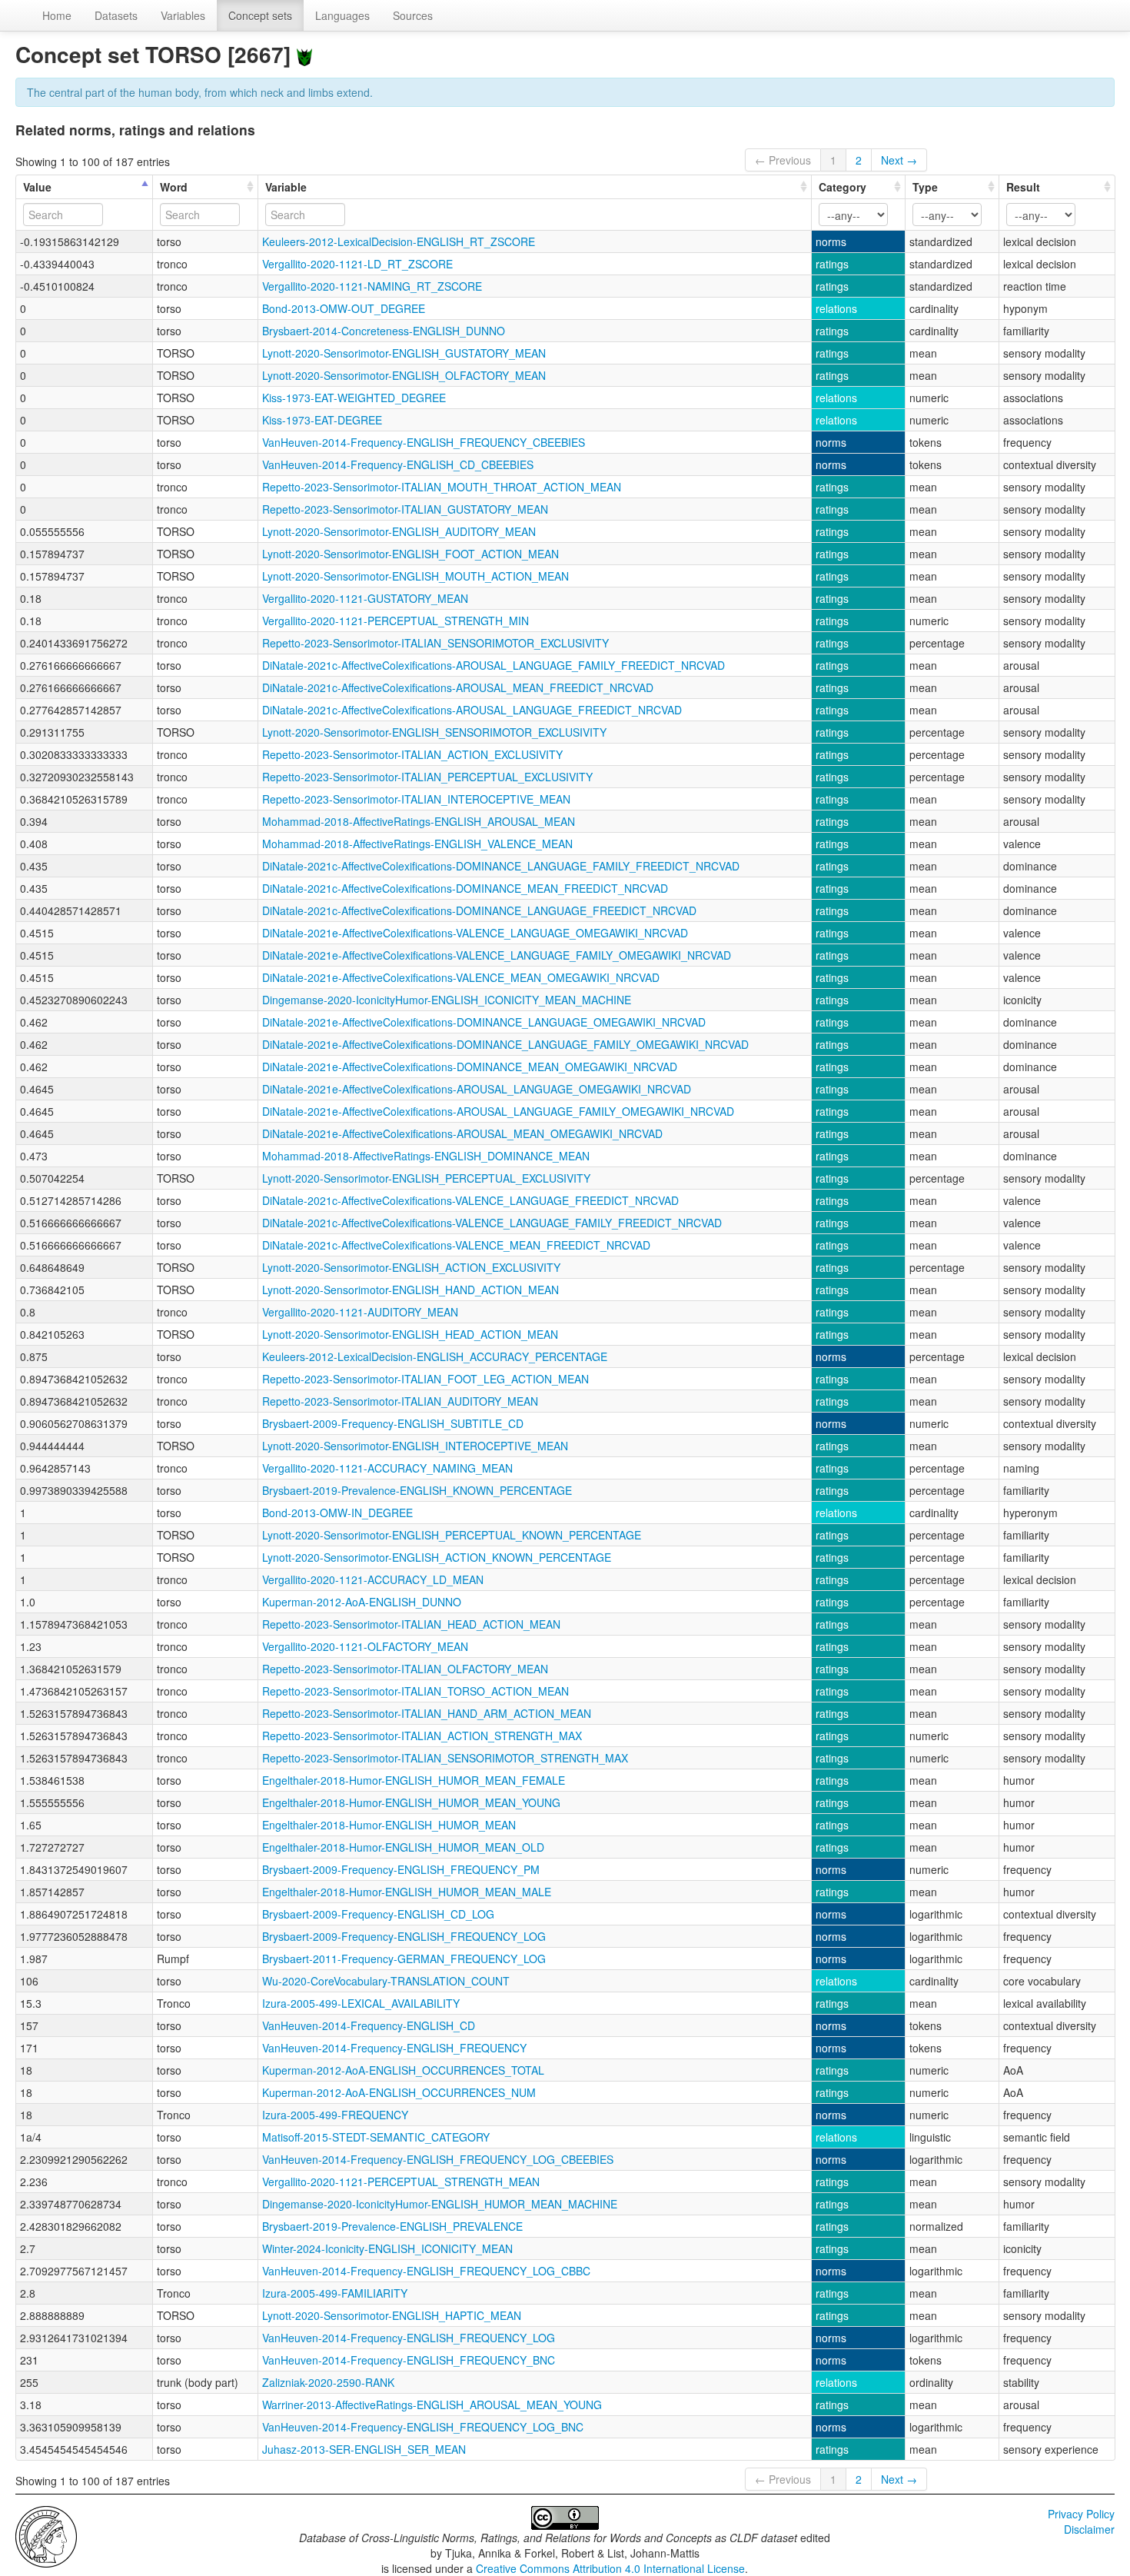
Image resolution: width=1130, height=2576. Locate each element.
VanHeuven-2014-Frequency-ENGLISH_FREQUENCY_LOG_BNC (423, 2427)
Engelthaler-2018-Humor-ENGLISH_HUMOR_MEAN (389, 1825)
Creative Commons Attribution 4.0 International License (610, 2568)
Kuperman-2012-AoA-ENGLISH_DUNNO (362, 1602)
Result (1023, 187)
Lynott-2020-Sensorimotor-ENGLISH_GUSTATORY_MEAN (404, 353)
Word (174, 187)
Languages (342, 15)
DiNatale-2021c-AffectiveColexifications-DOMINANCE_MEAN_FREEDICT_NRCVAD (465, 888)
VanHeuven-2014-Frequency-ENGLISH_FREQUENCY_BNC (409, 2360)
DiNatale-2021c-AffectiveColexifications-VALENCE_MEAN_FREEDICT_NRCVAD (456, 1245)
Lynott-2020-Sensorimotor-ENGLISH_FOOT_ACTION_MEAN (410, 554)
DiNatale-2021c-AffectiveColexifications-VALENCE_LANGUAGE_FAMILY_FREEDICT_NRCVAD (492, 1223)
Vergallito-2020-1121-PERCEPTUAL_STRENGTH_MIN (395, 621)
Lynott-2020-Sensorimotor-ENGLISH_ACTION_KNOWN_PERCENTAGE (437, 1557)
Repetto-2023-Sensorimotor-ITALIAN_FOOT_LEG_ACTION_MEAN (425, 1379)
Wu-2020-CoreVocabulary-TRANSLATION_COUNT (386, 1981)
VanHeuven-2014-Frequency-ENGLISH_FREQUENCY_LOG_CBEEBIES (438, 2159)
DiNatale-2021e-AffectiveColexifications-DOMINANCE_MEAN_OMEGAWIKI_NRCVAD (470, 1067)
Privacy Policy (1081, 2514)
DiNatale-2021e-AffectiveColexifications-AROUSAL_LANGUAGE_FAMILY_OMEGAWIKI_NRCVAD (498, 1111)
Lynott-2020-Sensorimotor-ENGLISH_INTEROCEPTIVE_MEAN (415, 1446)
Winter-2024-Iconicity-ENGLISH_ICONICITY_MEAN (387, 2248)
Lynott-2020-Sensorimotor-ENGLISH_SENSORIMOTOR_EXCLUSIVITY (434, 732)
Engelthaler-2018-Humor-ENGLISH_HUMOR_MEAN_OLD (403, 1847)
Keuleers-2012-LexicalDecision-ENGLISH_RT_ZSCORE (399, 241)
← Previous (783, 160)
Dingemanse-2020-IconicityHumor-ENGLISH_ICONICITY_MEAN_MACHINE (447, 1000)
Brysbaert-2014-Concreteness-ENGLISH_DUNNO (384, 331)
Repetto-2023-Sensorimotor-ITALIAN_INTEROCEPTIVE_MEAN (416, 799)
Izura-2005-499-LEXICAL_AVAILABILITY (361, 2003)
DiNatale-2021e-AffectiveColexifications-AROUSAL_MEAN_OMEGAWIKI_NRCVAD (462, 1133)
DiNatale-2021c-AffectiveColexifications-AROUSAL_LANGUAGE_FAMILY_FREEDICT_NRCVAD (494, 665)
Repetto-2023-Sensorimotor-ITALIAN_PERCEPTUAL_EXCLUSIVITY (427, 777)
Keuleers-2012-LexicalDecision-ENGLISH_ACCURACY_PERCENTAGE (435, 1356)
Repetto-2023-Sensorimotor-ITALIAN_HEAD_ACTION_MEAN (411, 1624)
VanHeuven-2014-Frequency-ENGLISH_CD (369, 2025)
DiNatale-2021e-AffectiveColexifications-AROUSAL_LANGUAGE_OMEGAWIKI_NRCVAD (477, 1089)
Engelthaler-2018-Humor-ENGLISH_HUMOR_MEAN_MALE (407, 1892)
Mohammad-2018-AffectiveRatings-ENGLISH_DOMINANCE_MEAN (426, 1156)
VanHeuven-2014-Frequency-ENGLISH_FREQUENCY (394, 2048)
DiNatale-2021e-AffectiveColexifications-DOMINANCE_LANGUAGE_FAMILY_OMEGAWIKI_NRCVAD (505, 1044)
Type (925, 187)
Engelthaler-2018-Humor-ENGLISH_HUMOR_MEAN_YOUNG (411, 1802)
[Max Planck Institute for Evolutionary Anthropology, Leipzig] (46, 2535)
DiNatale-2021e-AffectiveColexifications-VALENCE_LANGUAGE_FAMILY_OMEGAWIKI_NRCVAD (497, 955)
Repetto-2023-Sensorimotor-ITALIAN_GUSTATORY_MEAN (405, 509)
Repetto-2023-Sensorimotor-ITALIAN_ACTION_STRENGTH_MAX (422, 1736)
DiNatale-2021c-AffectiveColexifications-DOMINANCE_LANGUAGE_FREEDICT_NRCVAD (479, 910)
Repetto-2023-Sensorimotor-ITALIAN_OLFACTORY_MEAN (405, 1669)
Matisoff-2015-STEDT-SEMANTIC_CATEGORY (376, 2137)
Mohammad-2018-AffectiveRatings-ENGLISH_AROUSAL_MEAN (419, 821)
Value (37, 187)
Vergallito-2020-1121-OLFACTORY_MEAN (365, 1646)
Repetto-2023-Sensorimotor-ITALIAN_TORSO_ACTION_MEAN (415, 1691)
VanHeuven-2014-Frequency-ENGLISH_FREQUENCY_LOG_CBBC (426, 2271)
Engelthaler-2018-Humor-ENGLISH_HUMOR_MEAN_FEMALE (414, 1780)
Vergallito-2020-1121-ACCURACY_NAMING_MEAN (387, 1468)
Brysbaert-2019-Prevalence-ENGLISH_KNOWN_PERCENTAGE (417, 1490)
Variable (286, 187)
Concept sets (260, 15)
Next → (899, 160)
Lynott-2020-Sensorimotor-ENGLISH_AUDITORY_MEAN (399, 531)
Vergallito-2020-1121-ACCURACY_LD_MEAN (373, 1579)
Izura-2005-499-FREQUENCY (335, 2115)
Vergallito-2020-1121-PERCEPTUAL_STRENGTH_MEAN (401, 2182)
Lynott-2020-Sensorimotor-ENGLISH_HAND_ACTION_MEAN (410, 1290)
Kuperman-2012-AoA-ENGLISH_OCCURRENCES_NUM (399, 2092)
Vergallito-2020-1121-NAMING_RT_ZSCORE (372, 286)
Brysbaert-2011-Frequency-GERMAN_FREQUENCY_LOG (404, 1959)
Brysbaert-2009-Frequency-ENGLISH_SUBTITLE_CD (393, 1423)
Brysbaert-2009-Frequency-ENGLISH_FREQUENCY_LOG (404, 1936)
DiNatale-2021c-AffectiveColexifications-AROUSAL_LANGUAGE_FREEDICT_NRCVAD (472, 710)
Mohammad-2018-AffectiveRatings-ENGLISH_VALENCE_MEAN (417, 844)
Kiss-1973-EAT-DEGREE (322, 420)
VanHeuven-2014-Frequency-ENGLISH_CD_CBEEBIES (398, 464)
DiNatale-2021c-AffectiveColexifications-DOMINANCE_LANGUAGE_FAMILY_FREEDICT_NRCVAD (501, 866)
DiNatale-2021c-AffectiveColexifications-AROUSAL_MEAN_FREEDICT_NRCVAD (458, 687)
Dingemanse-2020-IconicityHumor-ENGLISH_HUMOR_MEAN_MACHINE (440, 2204)
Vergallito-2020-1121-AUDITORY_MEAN (360, 1312)
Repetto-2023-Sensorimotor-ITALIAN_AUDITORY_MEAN (400, 1401)
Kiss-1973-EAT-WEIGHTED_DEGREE (354, 398)
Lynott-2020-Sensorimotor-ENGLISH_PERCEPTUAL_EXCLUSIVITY (426, 1178)
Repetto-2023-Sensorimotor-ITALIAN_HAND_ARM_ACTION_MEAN (427, 1713)
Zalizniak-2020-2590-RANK (328, 2382)
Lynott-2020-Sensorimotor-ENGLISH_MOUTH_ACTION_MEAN (415, 576)
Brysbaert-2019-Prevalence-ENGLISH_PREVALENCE (392, 2226)
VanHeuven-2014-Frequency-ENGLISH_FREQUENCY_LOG (409, 2338)
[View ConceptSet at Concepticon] (304, 54)
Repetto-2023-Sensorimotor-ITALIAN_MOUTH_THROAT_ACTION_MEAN (442, 487)
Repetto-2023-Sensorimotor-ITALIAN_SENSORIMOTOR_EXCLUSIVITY (435, 643)
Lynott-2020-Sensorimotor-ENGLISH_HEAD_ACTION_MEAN (410, 1334)
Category (843, 187)
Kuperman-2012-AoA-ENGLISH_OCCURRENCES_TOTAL (403, 2070)
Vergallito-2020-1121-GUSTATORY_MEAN (365, 598)
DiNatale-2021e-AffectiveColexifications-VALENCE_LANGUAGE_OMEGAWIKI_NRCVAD (475, 933)
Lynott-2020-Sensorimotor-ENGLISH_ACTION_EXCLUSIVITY (411, 1267)
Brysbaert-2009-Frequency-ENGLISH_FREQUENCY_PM (401, 1869)
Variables (183, 15)
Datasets (116, 15)
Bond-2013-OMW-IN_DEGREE (337, 1513)
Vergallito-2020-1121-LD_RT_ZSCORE (357, 264)
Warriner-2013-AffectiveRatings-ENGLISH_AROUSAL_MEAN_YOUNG (432, 2405)
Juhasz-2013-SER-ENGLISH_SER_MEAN (364, 2449)
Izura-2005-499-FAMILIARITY (335, 2293)
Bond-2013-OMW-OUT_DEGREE (344, 308)
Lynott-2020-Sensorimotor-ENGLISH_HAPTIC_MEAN (392, 2315)
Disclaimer (1089, 2529)
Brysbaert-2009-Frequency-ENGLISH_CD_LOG (378, 1914)
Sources (413, 15)
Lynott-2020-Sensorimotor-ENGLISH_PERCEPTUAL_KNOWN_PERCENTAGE (452, 1535)
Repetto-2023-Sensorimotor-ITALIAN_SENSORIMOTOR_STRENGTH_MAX (445, 1758)
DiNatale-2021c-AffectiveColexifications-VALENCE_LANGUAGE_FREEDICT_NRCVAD (470, 1200)
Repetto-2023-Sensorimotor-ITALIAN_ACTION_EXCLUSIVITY (412, 754)
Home (57, 15)
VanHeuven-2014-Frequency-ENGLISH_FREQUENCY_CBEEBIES (424, 442)
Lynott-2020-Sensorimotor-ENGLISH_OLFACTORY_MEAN (404, 375)
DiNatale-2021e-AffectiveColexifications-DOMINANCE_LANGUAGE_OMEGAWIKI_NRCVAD (484, 1022)
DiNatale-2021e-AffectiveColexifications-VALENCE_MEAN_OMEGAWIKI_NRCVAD (461, 977)
